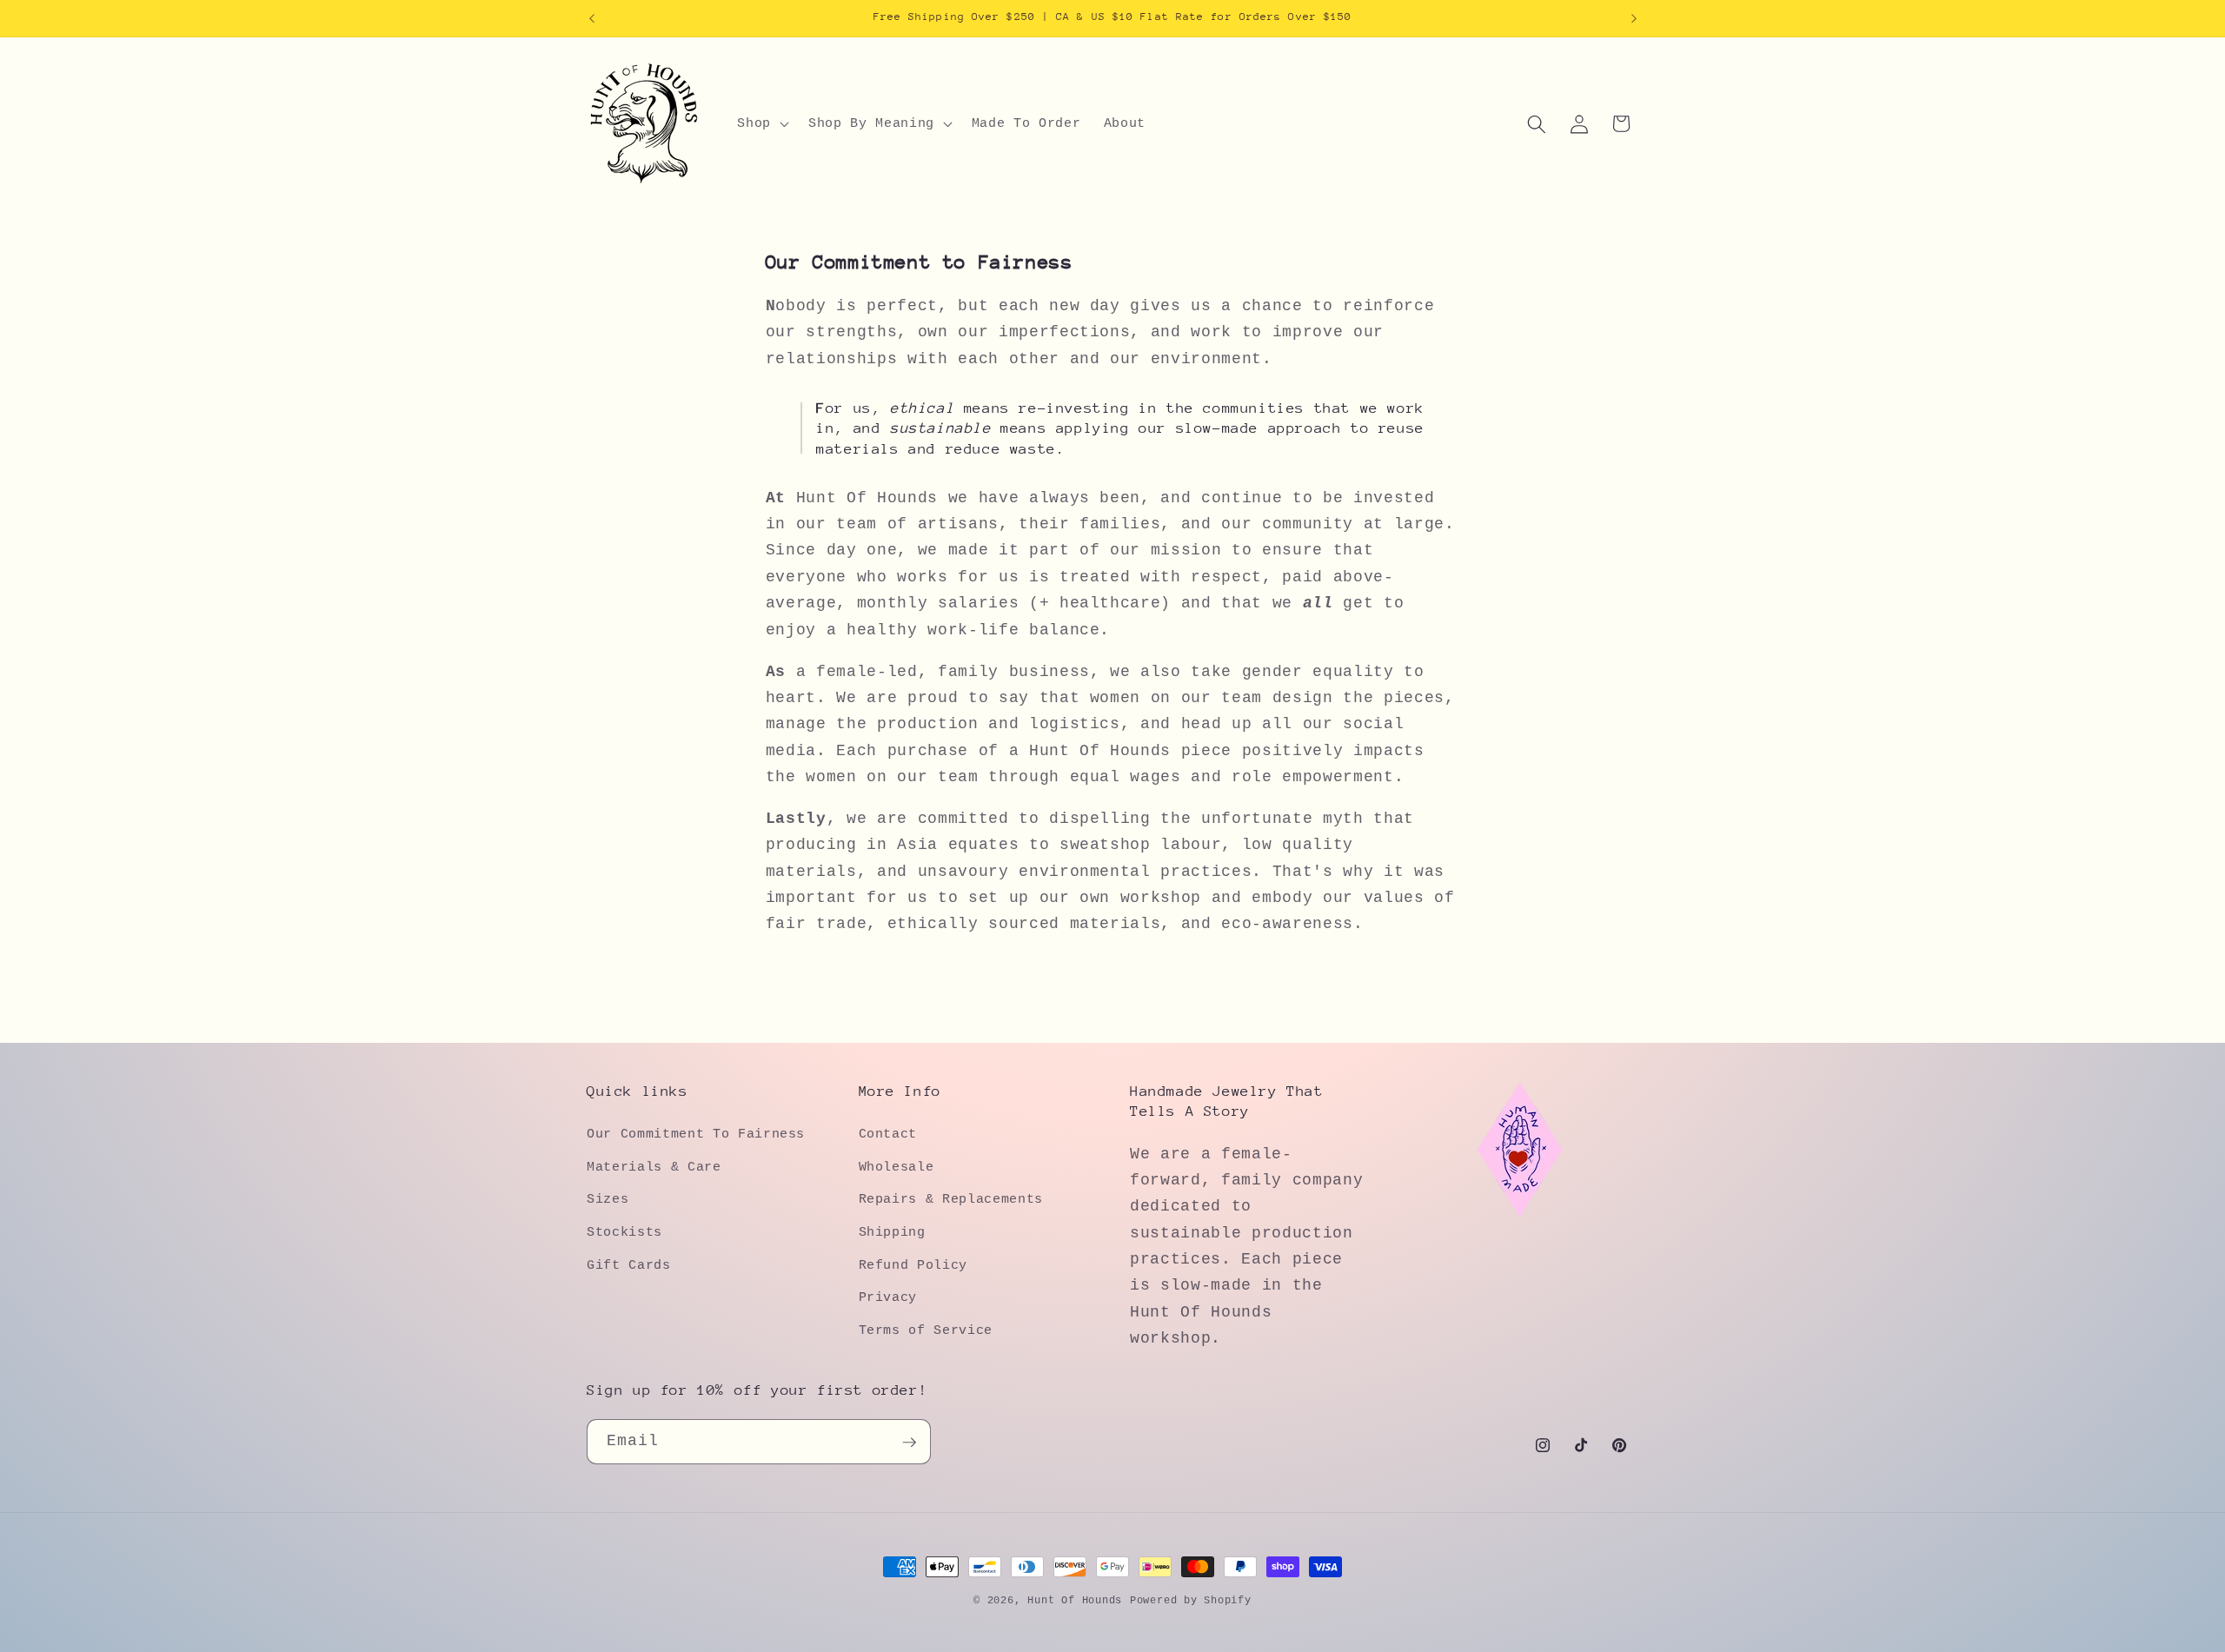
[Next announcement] (1634, 18)
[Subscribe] (909, 1443)
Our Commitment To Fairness (696, 1134)
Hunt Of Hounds (1075, 1601)
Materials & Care (654, 1167)
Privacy (888, 1297)
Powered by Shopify (1191, 1601)
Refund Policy (913, 1264)
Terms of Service (926, 1330)
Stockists (624, 1232)
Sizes (608, 1199)
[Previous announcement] (592, 18)
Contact (888, 1134)
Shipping (892, 1232)
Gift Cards (629, 1264)
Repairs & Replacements (951, 1199)
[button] (761, 124)
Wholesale (897, 1167)
